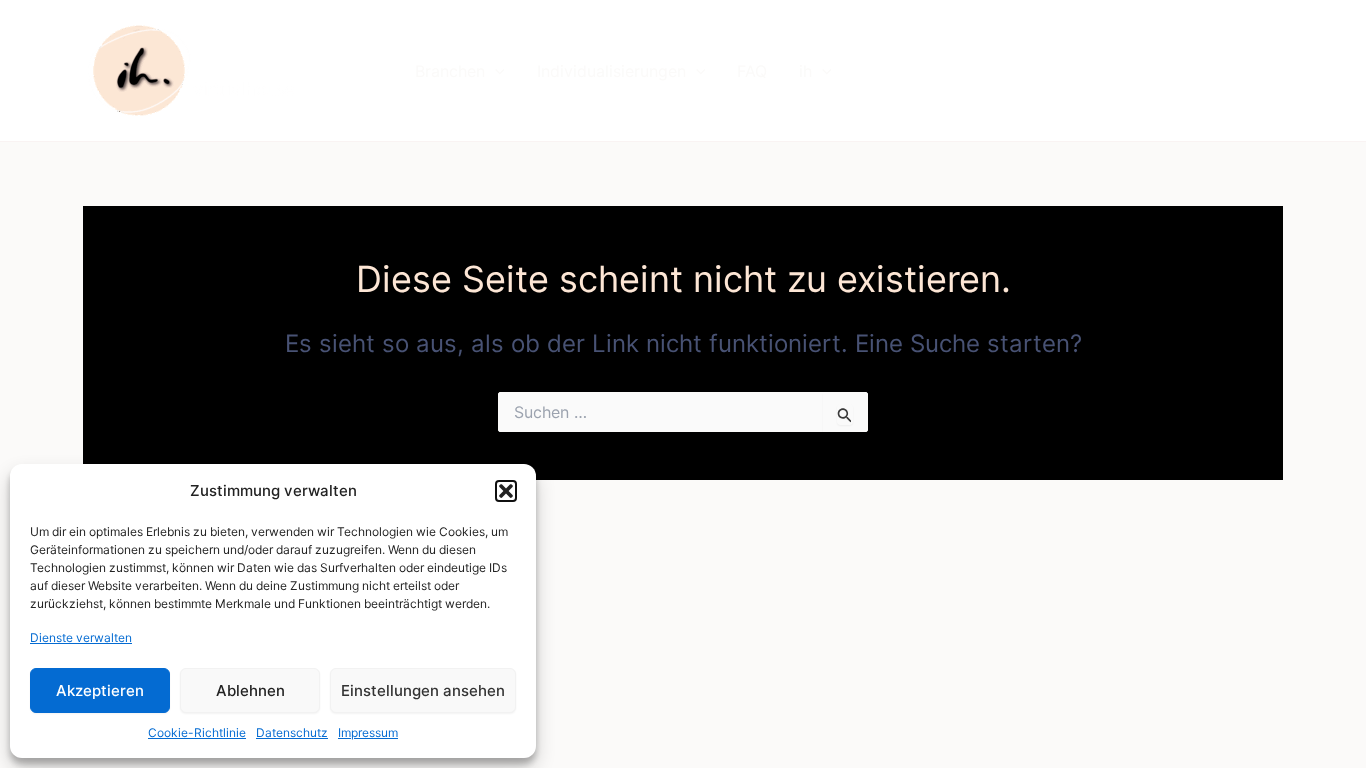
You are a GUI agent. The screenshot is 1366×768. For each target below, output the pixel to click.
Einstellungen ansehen (423, 690)
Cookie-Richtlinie (197, 732)
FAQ (752, 71)
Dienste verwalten (81, 637)
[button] (506, 491)
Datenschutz (292, 732)
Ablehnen (250, 690)
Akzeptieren (100, 690)
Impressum (368, 732)
